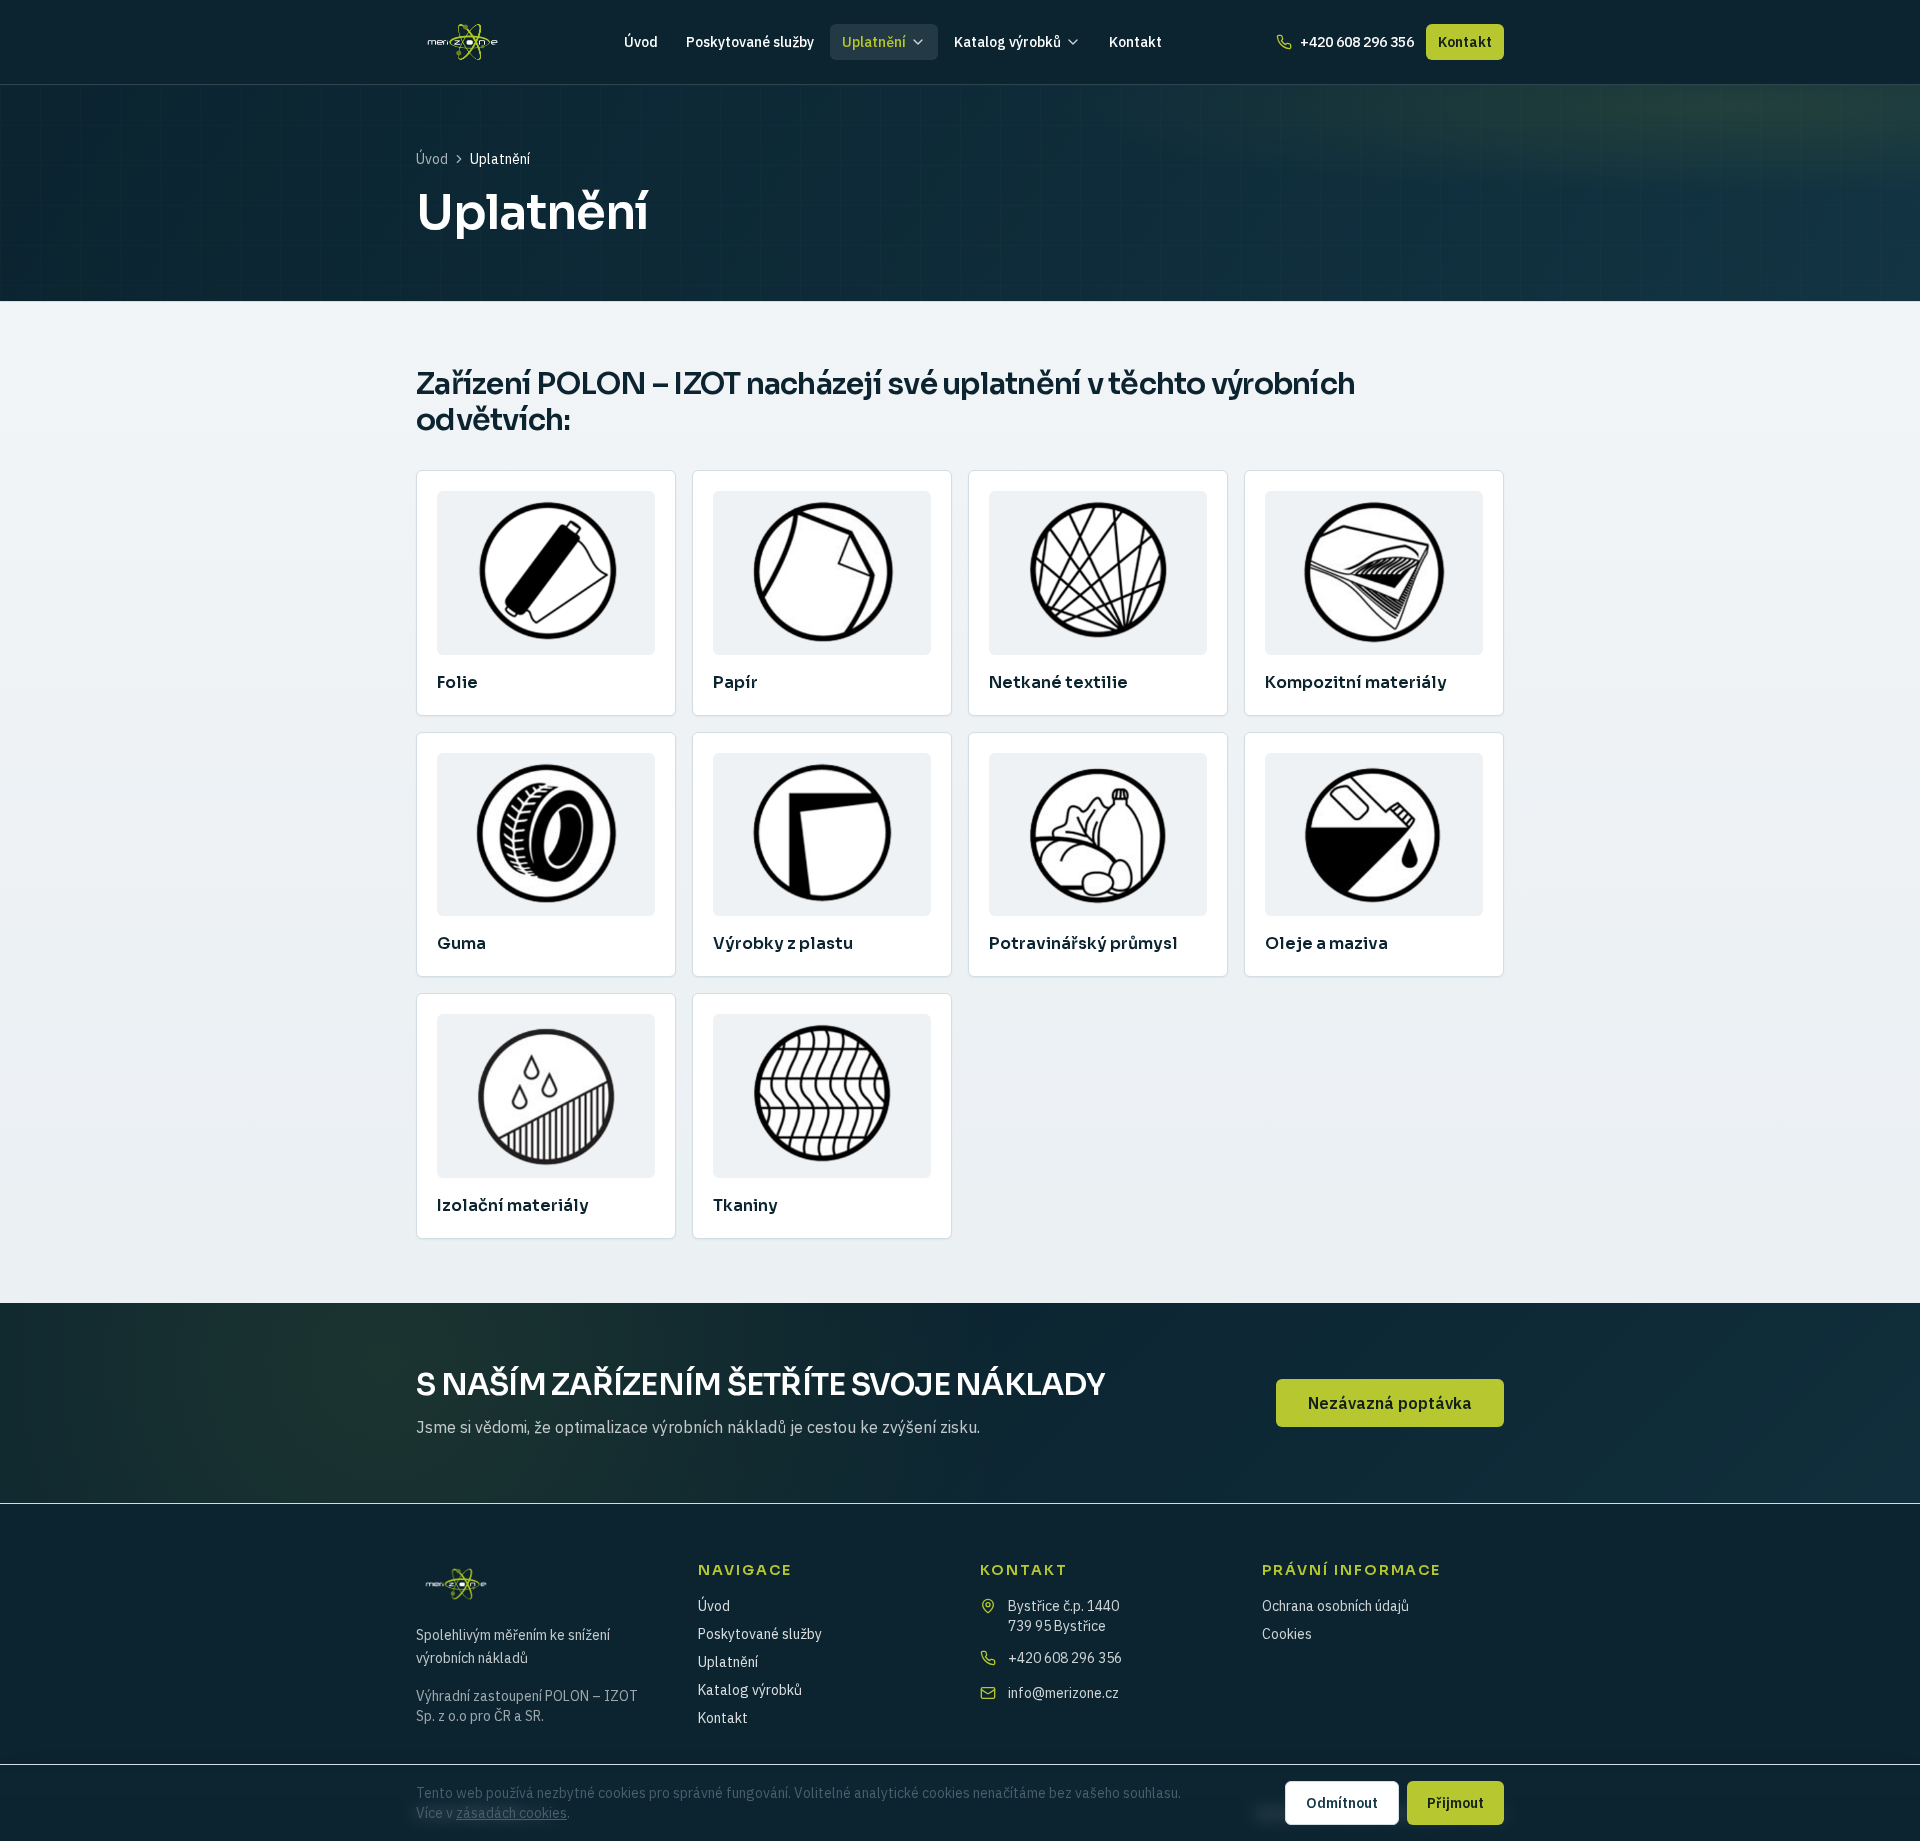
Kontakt (1135, 42)
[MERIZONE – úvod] (462, 42)
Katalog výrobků (1007, 42)
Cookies (1287, 1634)
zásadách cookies (511, 1813)
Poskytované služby (750, 42)
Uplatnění (874, 42)
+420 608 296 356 (1357, 42)
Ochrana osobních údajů (1335, 1606)
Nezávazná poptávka (1390, 1403)
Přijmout (1455, 1803)
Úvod (641, 42)
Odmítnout (1342, 1803)
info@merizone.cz (1063, 1693)
